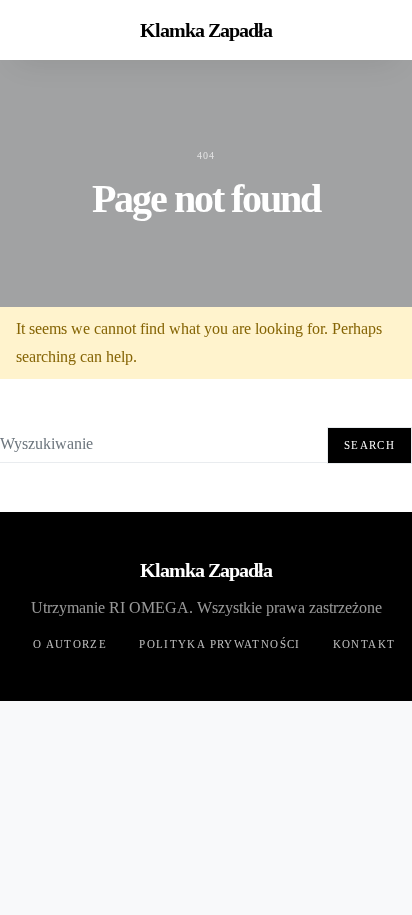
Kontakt (364, 644)
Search (369, 445)
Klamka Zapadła (206, 30)
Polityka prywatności (220, 644)
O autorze (70, 644)
